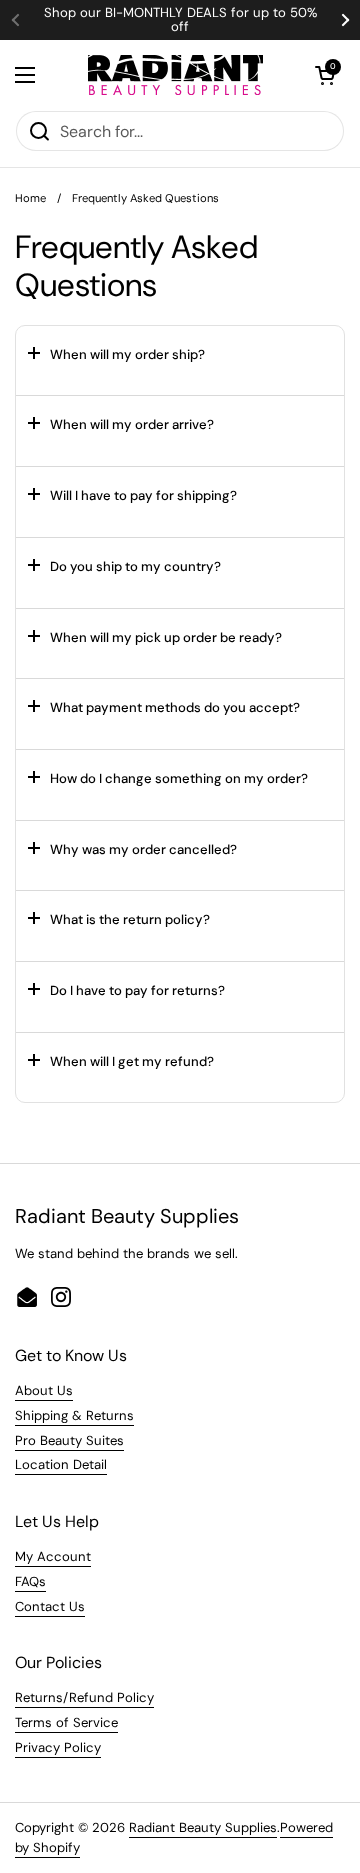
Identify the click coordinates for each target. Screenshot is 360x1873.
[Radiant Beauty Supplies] (175, 75)
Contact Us (50, 1606)
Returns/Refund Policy (84, 1697)
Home (30, 198)
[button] (325, 75)
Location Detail (61, 1464)
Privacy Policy (58, 1747)
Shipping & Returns (74, 1415)
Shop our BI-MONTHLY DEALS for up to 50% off (180, 20)
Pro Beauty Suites (69, 1440)
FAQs (30, 1581)
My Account (53, 1556)
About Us (44, 1390)
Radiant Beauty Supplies (203, 1827)
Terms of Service (66, 1722)
